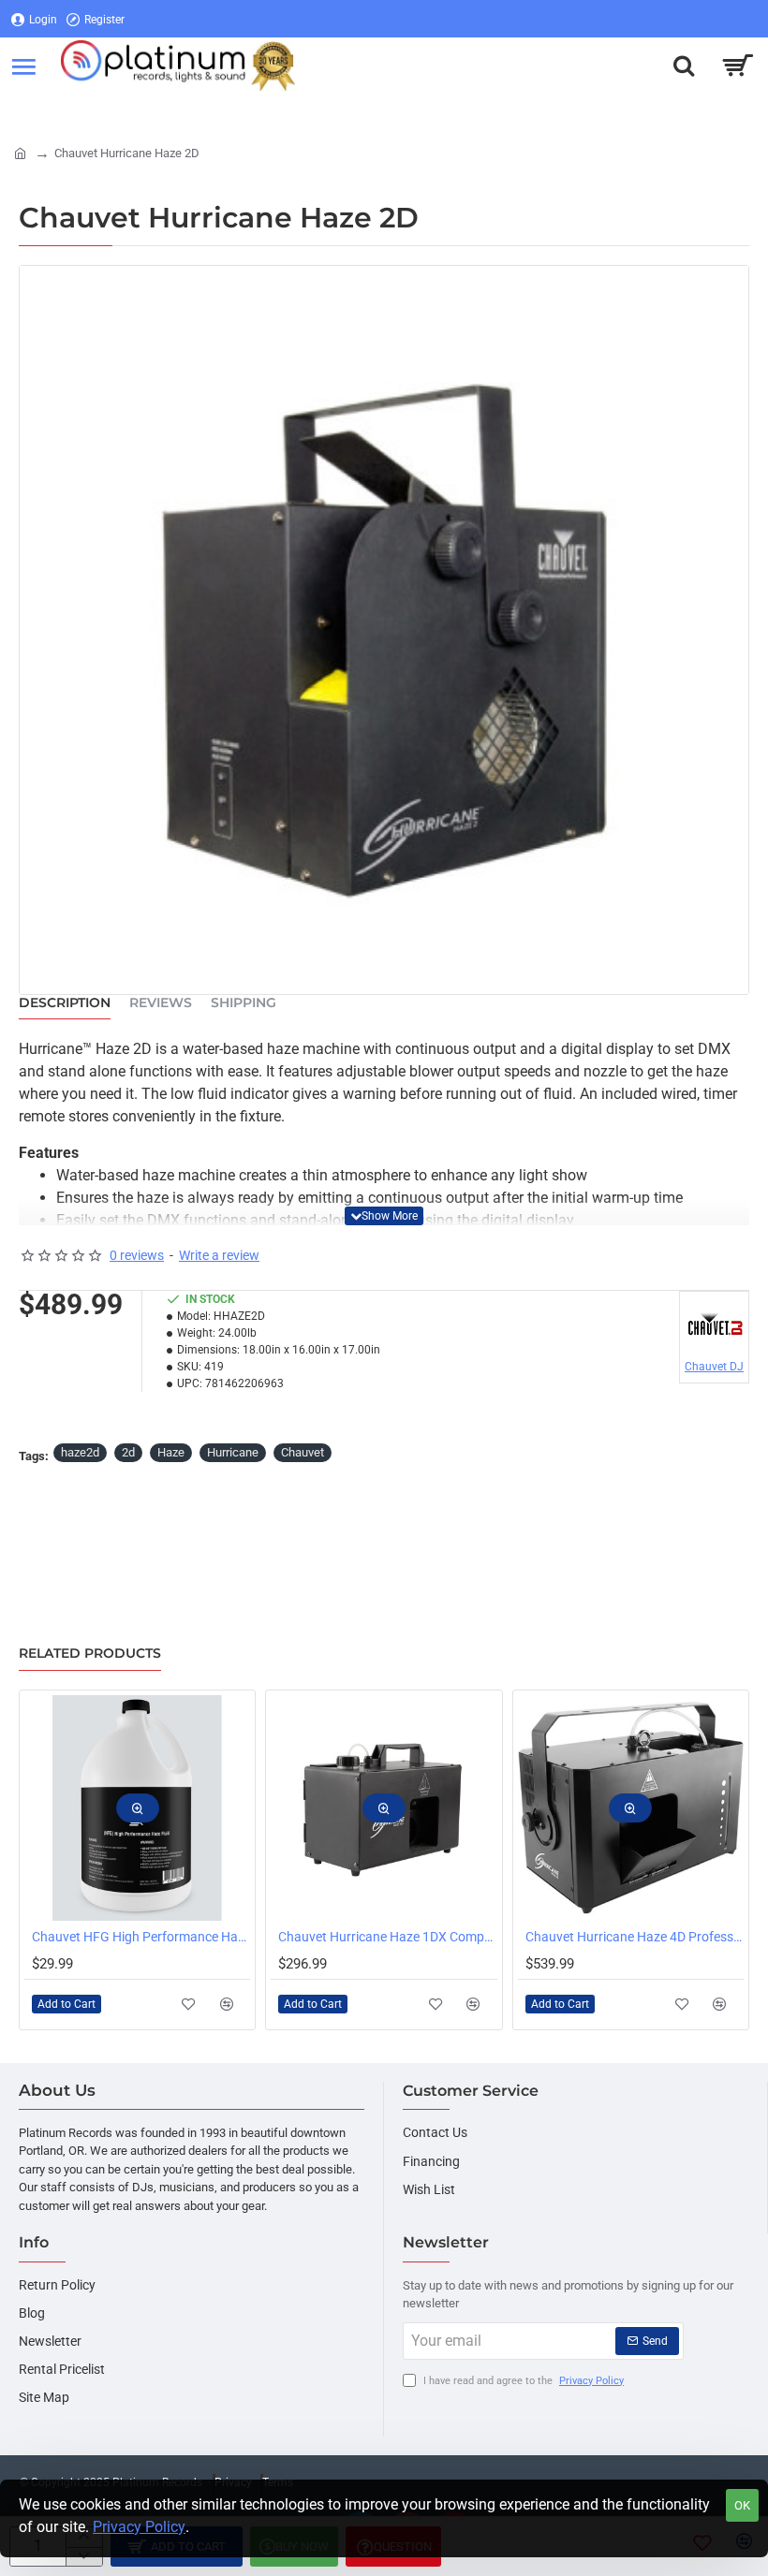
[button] (384, 1216)
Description (65, 1003)
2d (128, 1452)
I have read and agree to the (522, 2381)
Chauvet (303, 1452)
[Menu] (23, 66)
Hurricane (233, 1452)
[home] (20, 152)
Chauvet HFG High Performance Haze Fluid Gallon (141, 1937)
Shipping (244, 1003)
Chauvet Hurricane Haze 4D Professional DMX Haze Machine (635, 1937)
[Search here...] (684, 66)
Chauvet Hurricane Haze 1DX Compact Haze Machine (387, 1937)
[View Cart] (738, 66)
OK (742, 2505)
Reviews (161, 1003)
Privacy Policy (139, 2527)
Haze (171, 1452)
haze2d (80, 1452)
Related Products (90, 1654)
